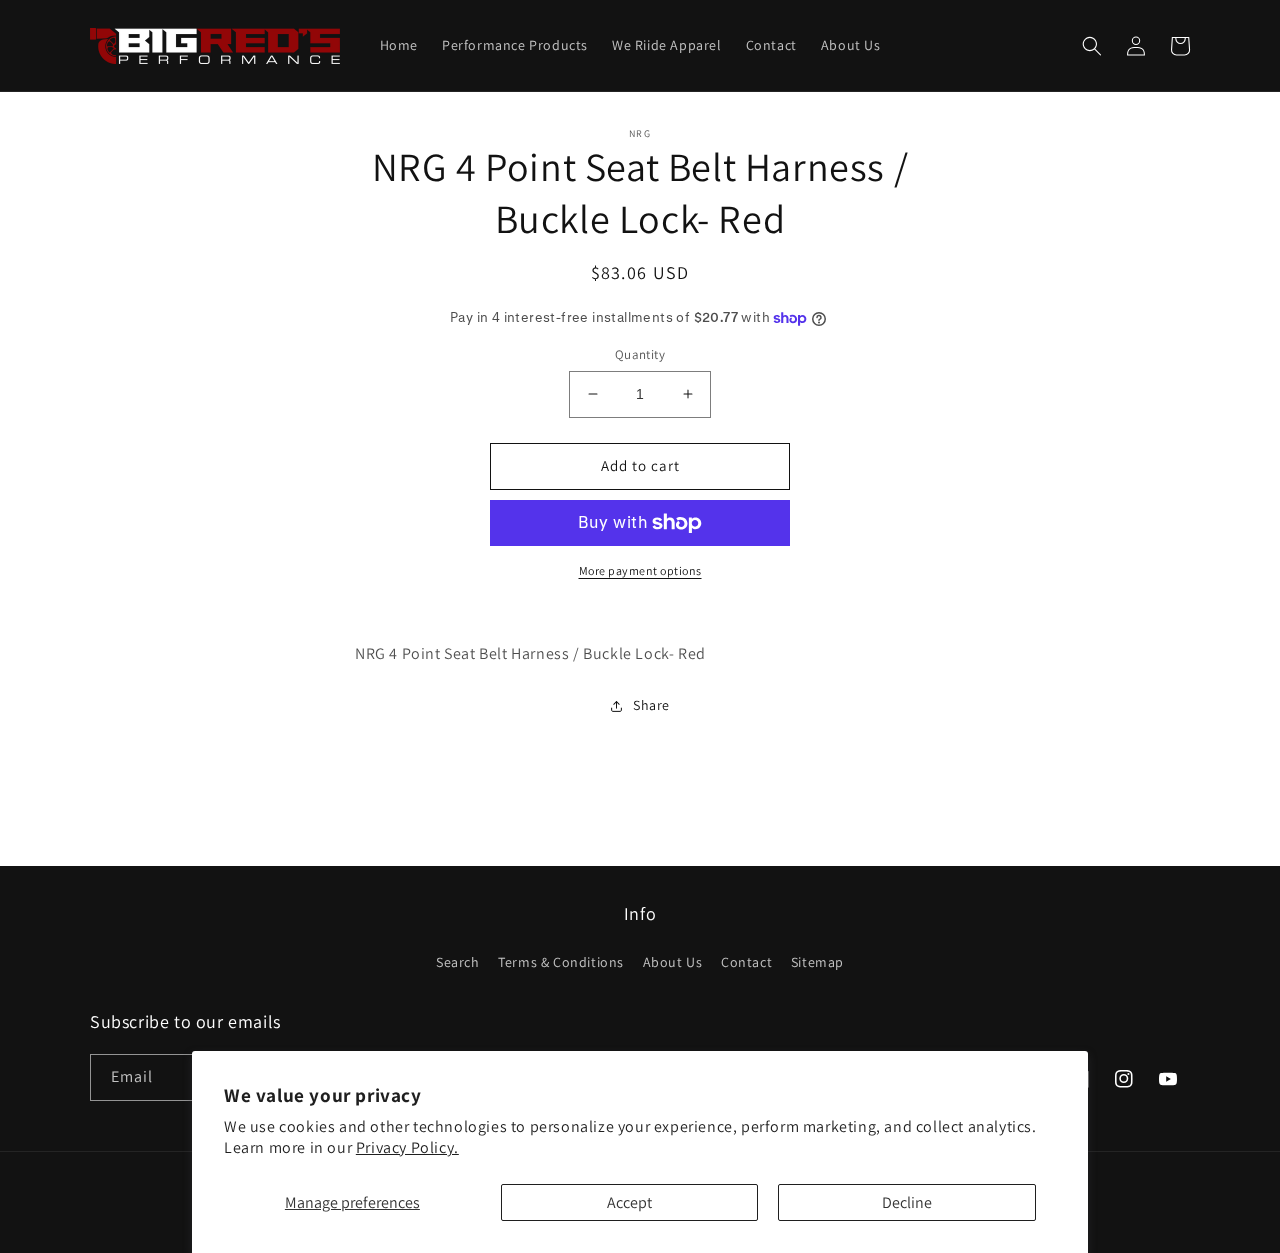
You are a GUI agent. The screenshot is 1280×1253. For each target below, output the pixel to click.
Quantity (640, 354)
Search (458, 962)
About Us (673, 962)
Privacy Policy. (407, 1147)
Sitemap (817, 962)
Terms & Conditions (561, 962)
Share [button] (651, 705)
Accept (629, 1202)
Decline (907, 1202)
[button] (1092, 46)
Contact (746, 962)
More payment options (640, 570)
